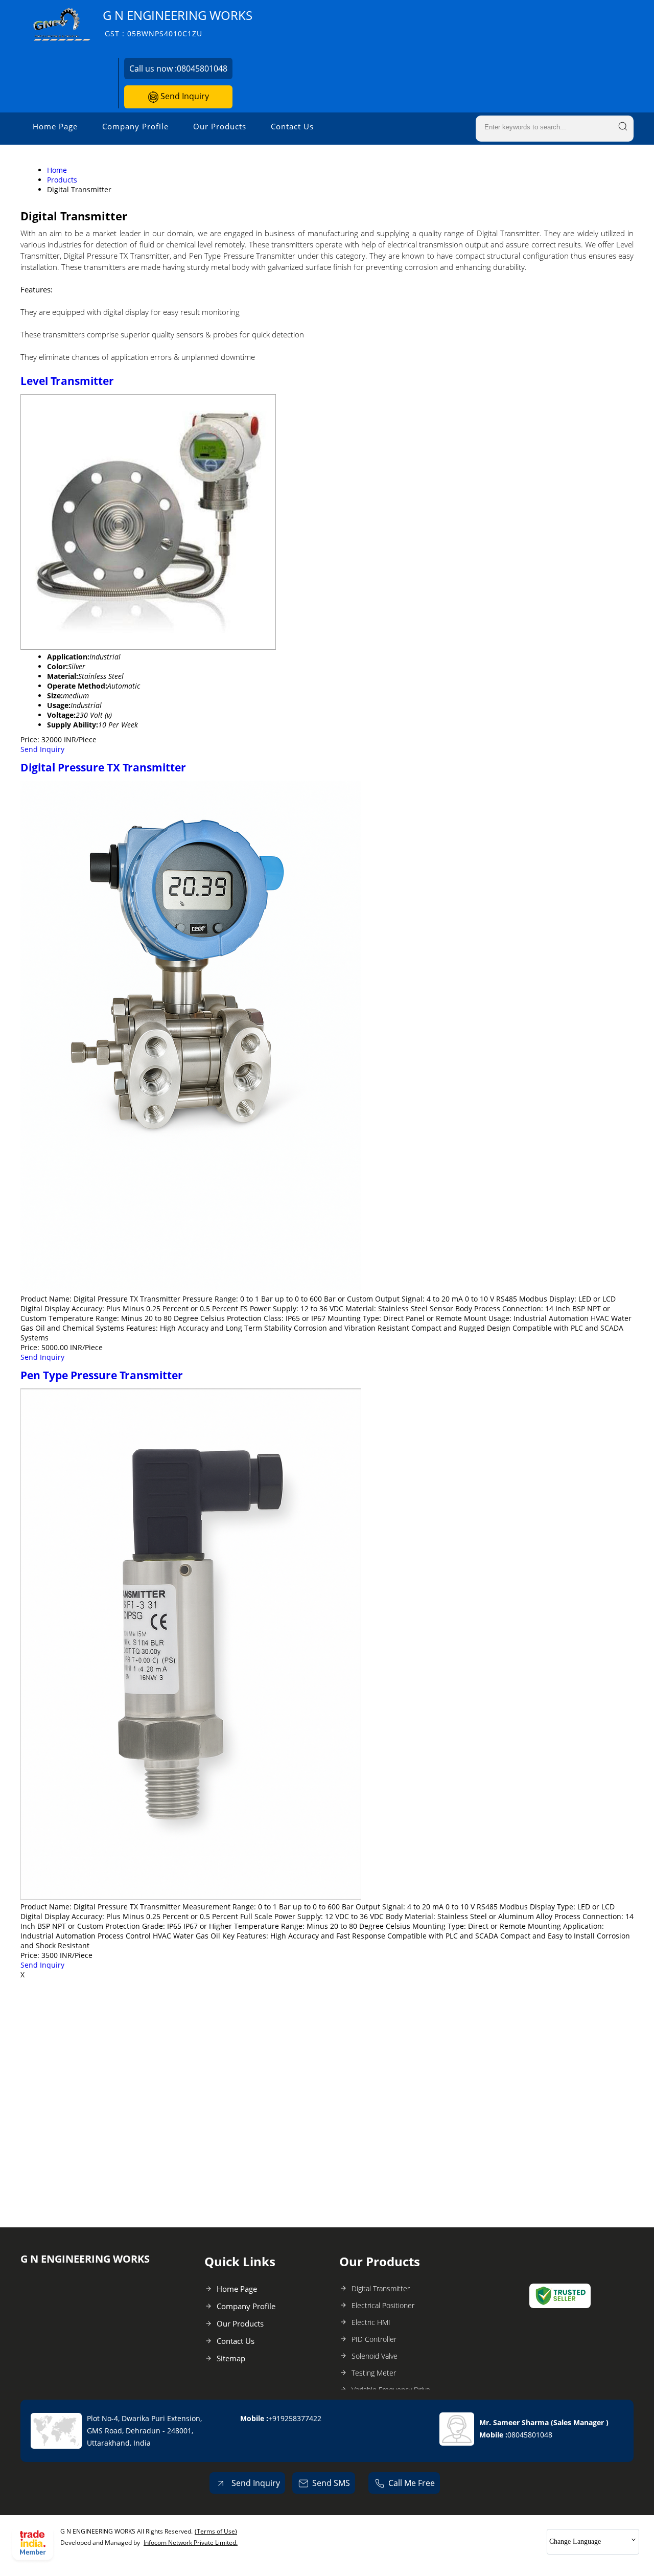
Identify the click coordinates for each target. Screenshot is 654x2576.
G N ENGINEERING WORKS (178, 23)
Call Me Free (412, 2483)
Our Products (220, 126)
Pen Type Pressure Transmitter (102, 1375)
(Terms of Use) (216, 2531)
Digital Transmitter (381, 2288)
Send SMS (331, 2483)
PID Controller (374, 2339)
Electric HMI (371, 2322)
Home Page (55, 126)
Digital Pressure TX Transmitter (103, 767)
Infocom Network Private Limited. (191, 2543)
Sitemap (231, 2358)
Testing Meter (374, 2373)
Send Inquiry (184, 96)
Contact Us (292, 126)
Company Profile (135, 126)
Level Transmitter (67, 381)
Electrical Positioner (383, 2305)
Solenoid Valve (375, 2356)
